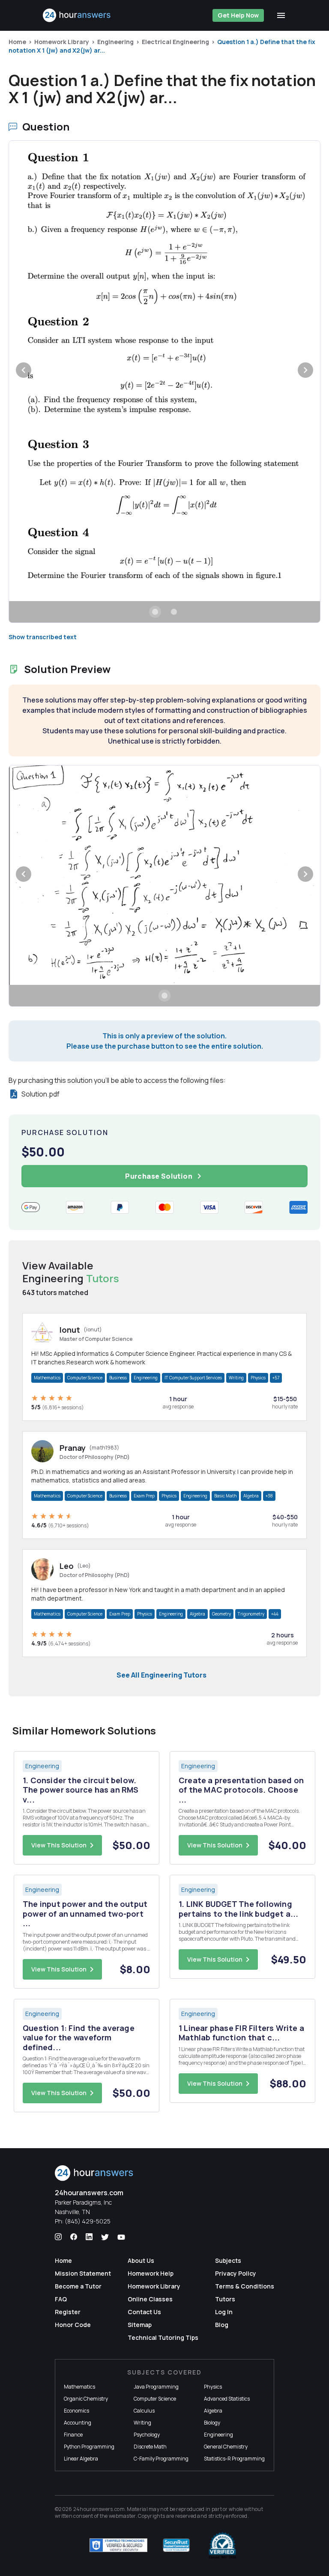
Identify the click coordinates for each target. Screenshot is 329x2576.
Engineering (115, 42)
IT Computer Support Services (193, 1378)
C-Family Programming (161, 2459)
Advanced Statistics (227, 2399)
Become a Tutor (78, 2286)
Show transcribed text (43, 637)
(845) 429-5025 (88, 2221)
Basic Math (225, 1496)
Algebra (251, 1496)
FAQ (61, 2299)
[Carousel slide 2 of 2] (174, 612)
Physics (258, 1378)
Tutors (225, 2299)
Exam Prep (144, 1496)
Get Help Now (238, 15)
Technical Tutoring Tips (163, 2337)
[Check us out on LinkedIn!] (89, 2237)
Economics (76, 2411)
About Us (141, 2260)
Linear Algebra (81, 2459)
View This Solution (59, 1845)
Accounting (78, 2423)
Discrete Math (150, 2447)
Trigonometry (251, 1614)
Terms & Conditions (245, 2286)
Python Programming (89, 2447)
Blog (222, 2325)
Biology (212, 2423)
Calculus (144, 2411)
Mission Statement (83, 2273)
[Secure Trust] (176, 2545)
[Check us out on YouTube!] (121, 2237)
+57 (276, 1378)
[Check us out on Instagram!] (58, 2237)
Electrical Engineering (175, 42)
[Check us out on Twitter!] (105, 2237)
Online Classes (150, 2299)
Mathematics (47, 1378)
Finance (73, 2435)
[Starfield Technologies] (118, 2545)
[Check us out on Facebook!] (74, 2237)
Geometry (221, 1614)
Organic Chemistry (86, 2399)
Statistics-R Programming (234, 2459)
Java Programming (156, 2387)
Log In (224, 2312)
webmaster (122, 2516)
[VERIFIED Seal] (222, 2545)
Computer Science (85, 1378)
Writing (236, 1378)
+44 (275, 1614)
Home (17, 42)
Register (68, 2312)
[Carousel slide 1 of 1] (164, 996)
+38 (269, 1496)
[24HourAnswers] (77, 15)
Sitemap (140, 2325)
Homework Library (62, 42)
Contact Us (144, 2312)
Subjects (228, 2260)
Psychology (147, 2435)
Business (118, 1378)
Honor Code (73, 2325)
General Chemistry (226, 2447)
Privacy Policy (236, 2273)
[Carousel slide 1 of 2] (155, 612)
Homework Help (151, 2273)
